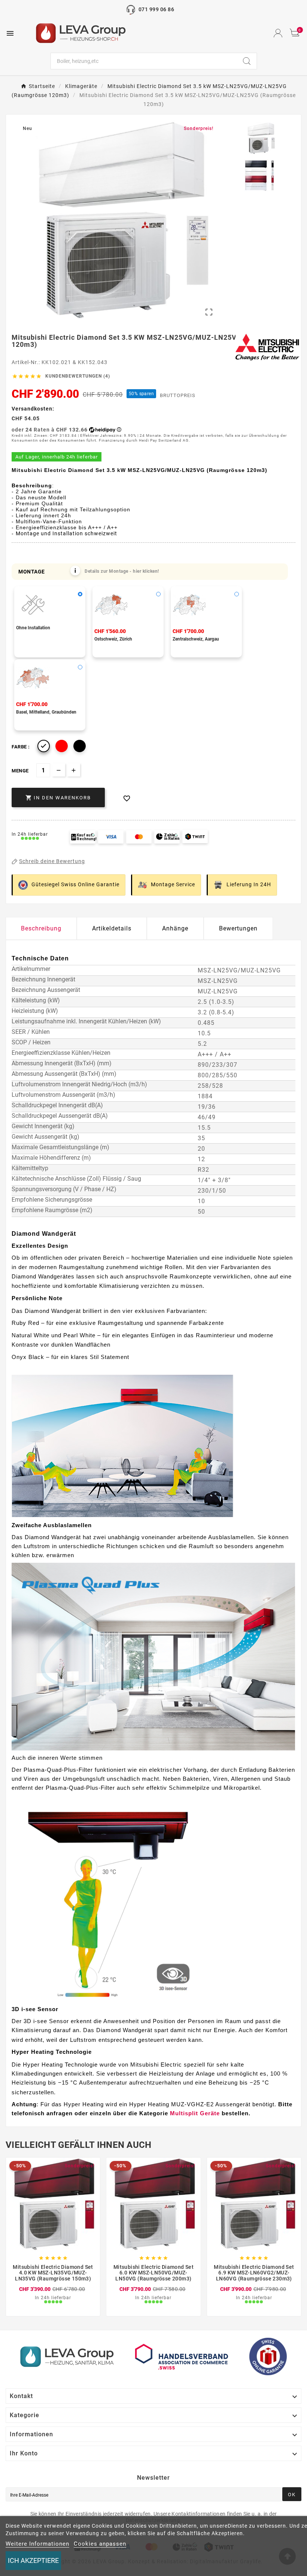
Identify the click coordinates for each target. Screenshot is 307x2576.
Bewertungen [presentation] (238, 928)
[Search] (247, 61)
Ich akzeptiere (33, 2560)
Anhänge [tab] (175, 928)
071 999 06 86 (156, 9)
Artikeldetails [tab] (112, 928)
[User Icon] (278, 33)
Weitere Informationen (37, 2544)
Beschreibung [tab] (41, 928)
